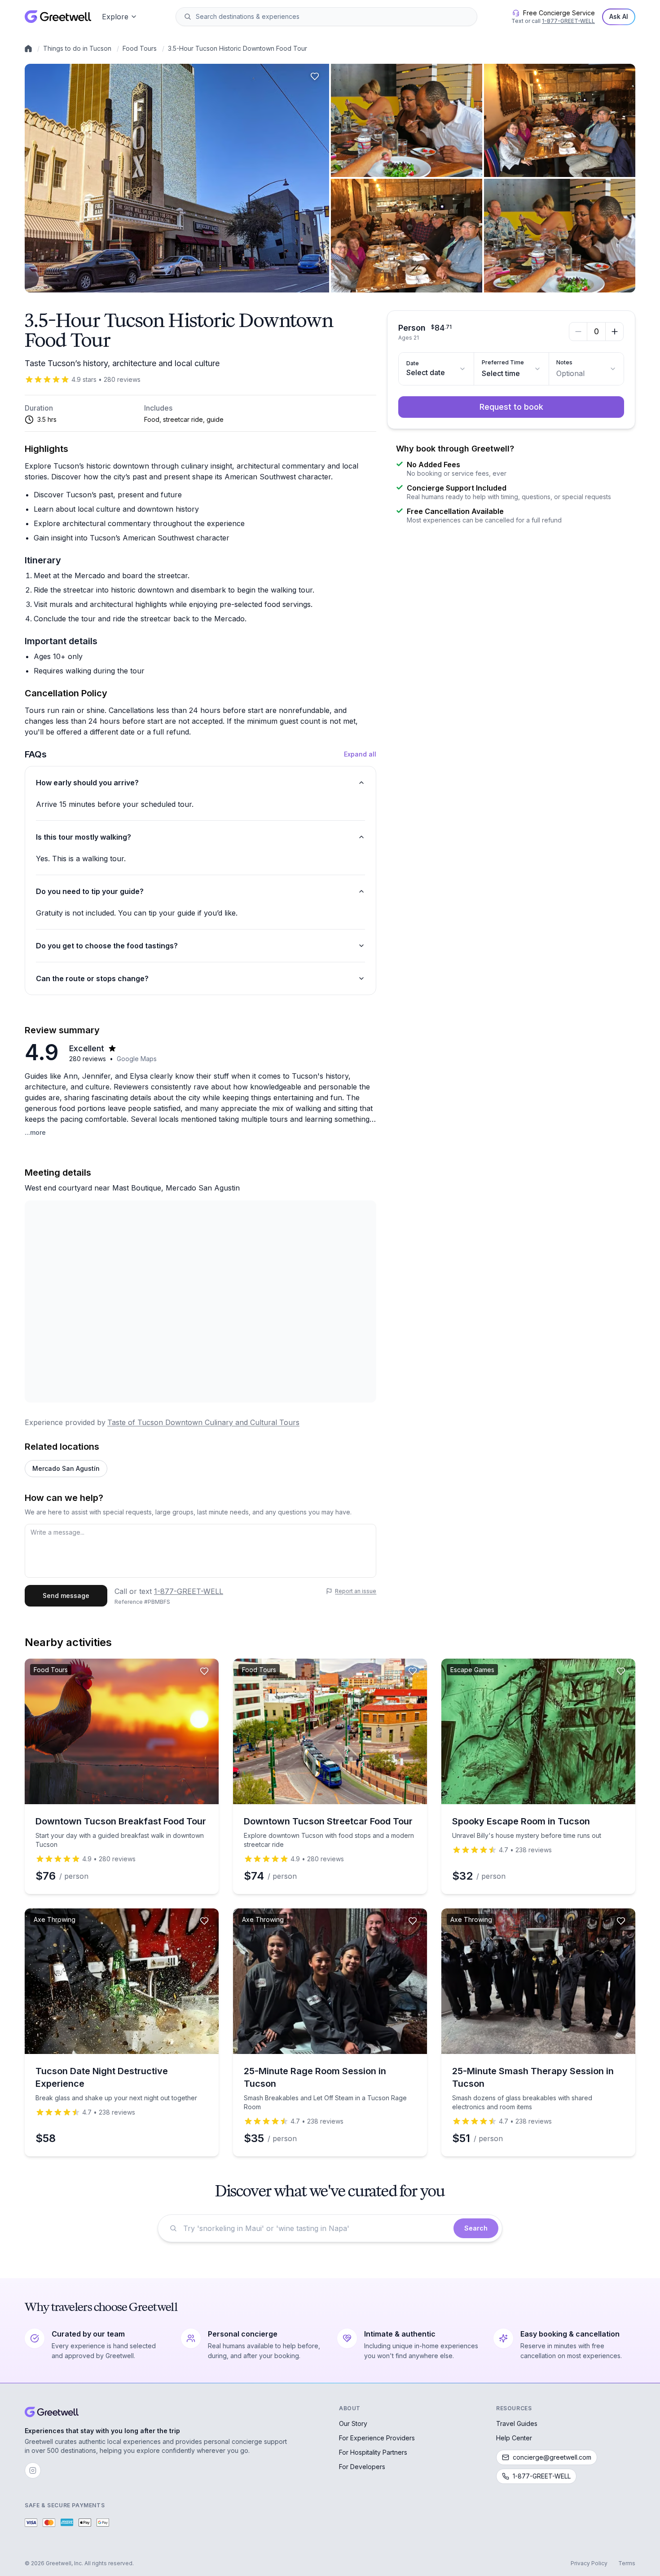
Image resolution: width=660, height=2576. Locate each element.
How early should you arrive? (87, 783)
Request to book (511, 407)
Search (476, 2228)
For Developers (362, 2467)
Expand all (360, 754)
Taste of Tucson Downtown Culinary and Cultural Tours (203, 1422)
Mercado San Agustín (66, 1468)
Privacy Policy (589, 2563)
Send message (66, 1596)
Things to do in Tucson (77, 48)
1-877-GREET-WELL (568, 21)
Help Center (514, 2438)
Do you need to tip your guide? (90, 891)
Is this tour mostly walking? (84, 837)
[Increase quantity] (614, 332)
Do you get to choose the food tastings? (107, 946)
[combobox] (333, 17)
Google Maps (137, 1059)
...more (35, 1132)
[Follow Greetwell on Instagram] (33, 2470)
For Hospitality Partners (373, 2452)
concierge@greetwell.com (552, 2457)
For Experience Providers (377, 2438)
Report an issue (356, 1591)
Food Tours (140, 48)
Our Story (353, 2423)
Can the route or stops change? (92, 978)
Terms (627, 2563)
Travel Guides (517, 2423)
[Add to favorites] (315, 76)
